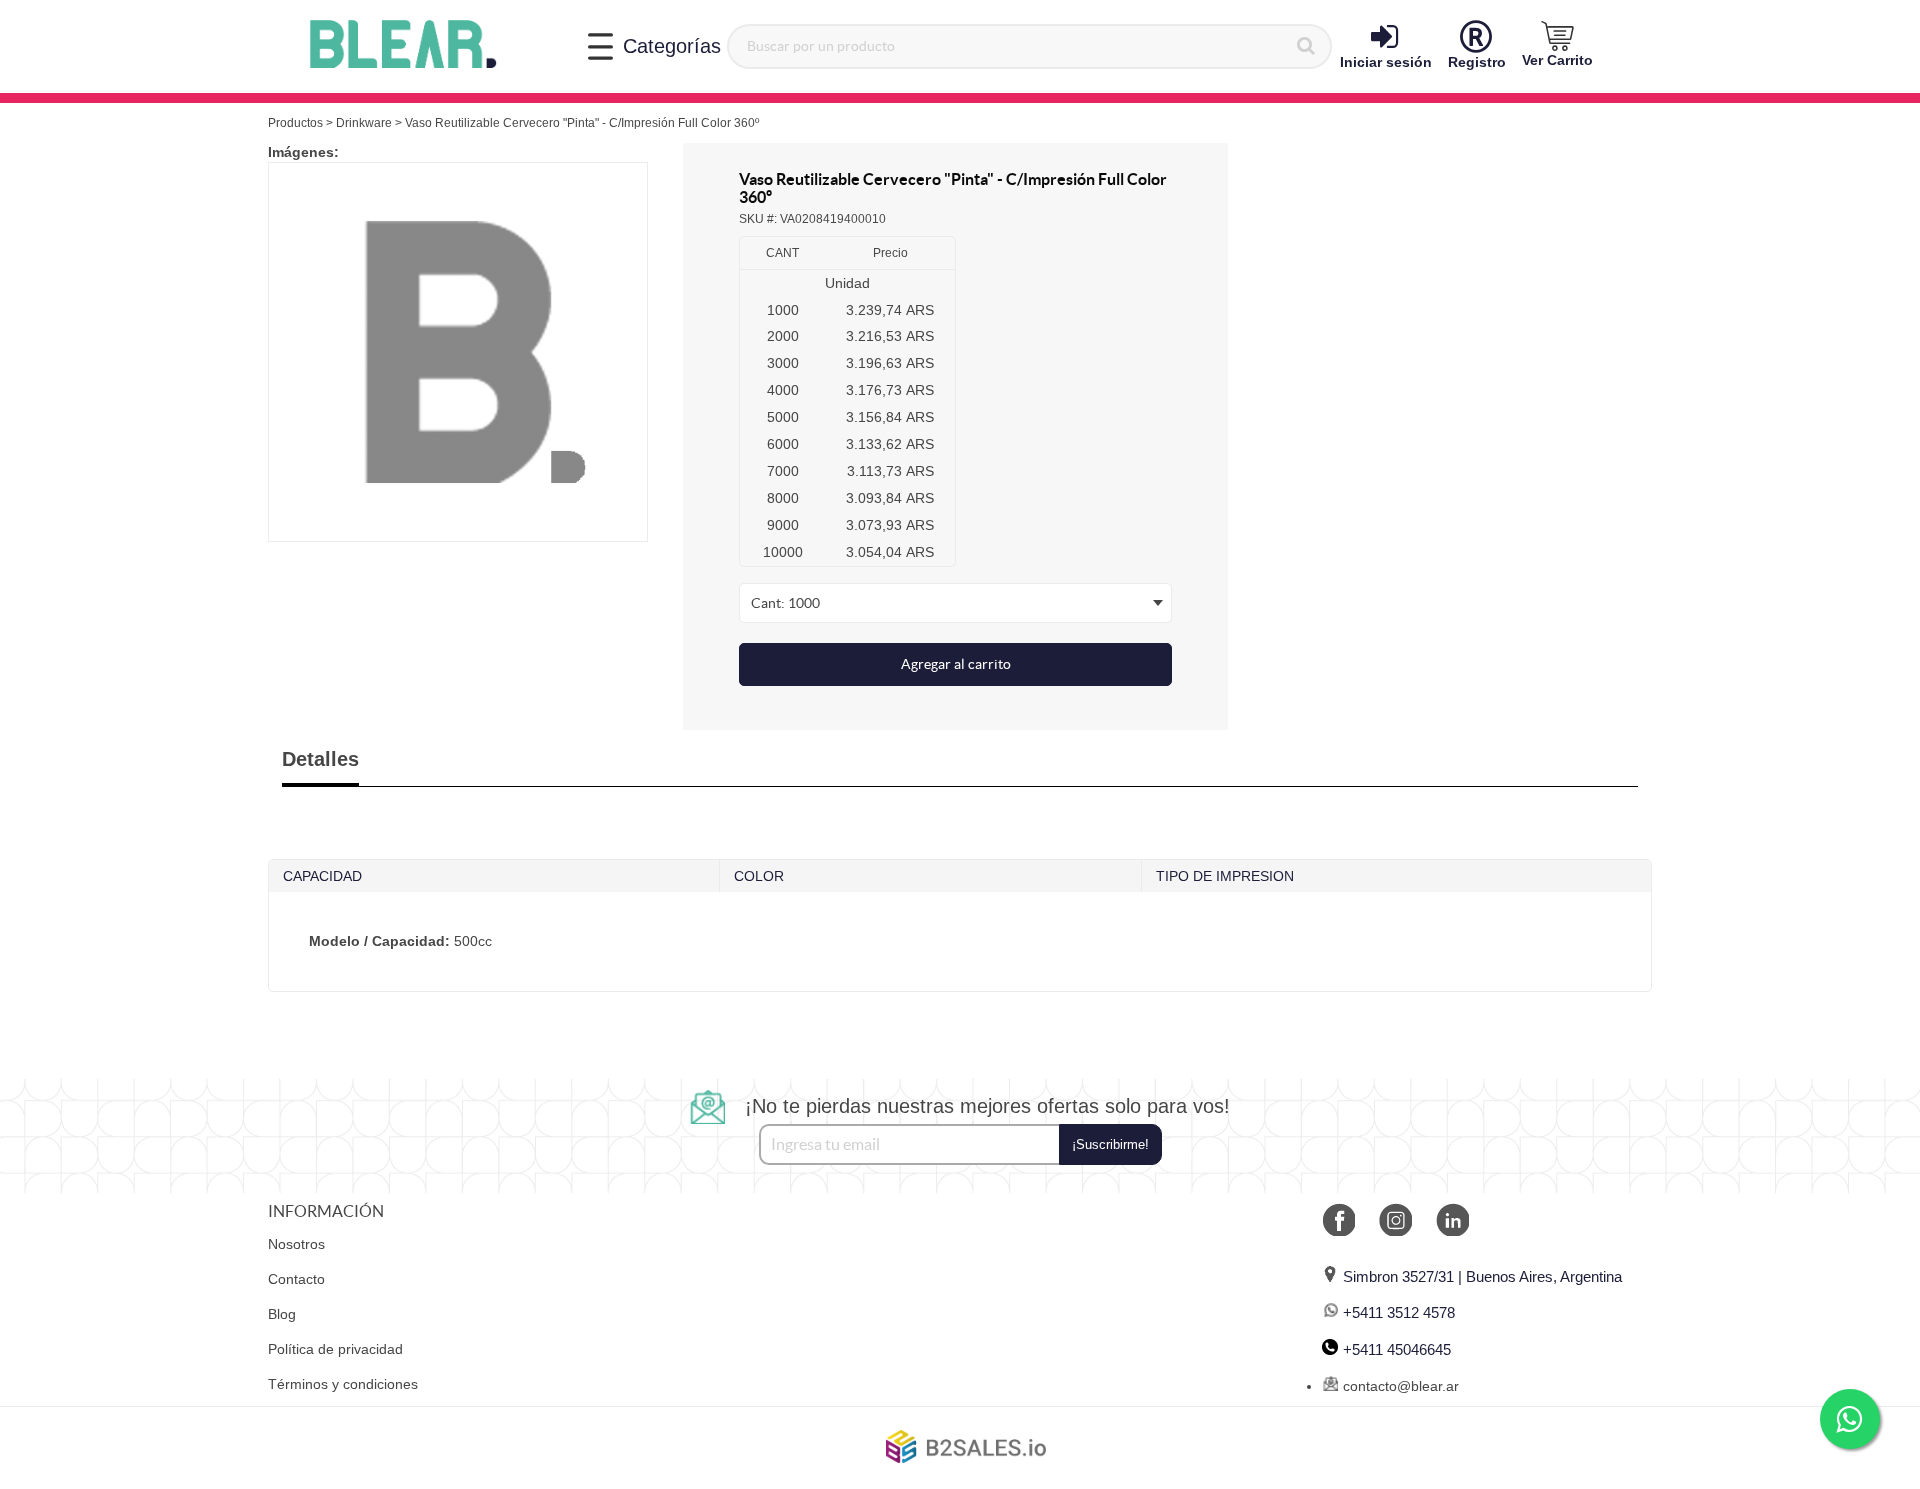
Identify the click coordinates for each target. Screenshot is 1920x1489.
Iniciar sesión (1386, 62)
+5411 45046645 (1397, 1349)
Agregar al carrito (956, 664)
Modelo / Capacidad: (379, 941)
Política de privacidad (335, 1349)
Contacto (296, 1279)
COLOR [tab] (759, 876)
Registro (1477, 62)
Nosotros (296, 1244)
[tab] (960, 941)
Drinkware (364, 123)
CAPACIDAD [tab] (322, 876)
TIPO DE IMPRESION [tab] (1225, 876)
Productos (295, 123)
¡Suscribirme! (1110, 1144)
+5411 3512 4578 (1399, 1312)
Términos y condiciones (343, 1384)
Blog (282, 1314)
